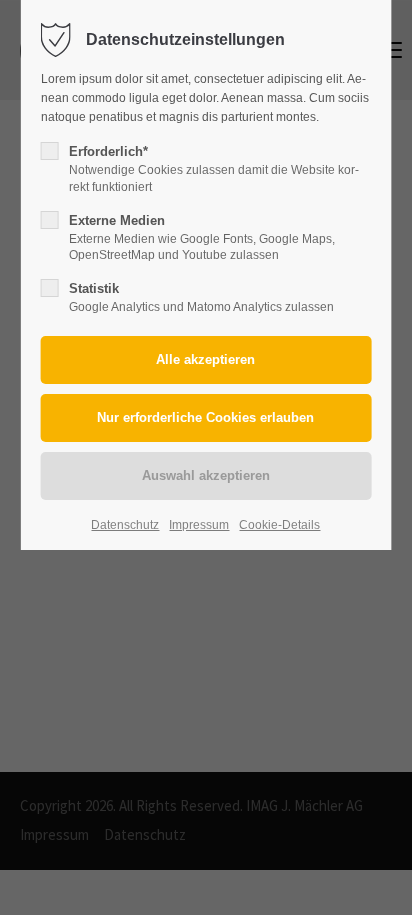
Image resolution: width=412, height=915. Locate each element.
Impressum (199, 525)
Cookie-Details (279, 525)
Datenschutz (125, 525)
